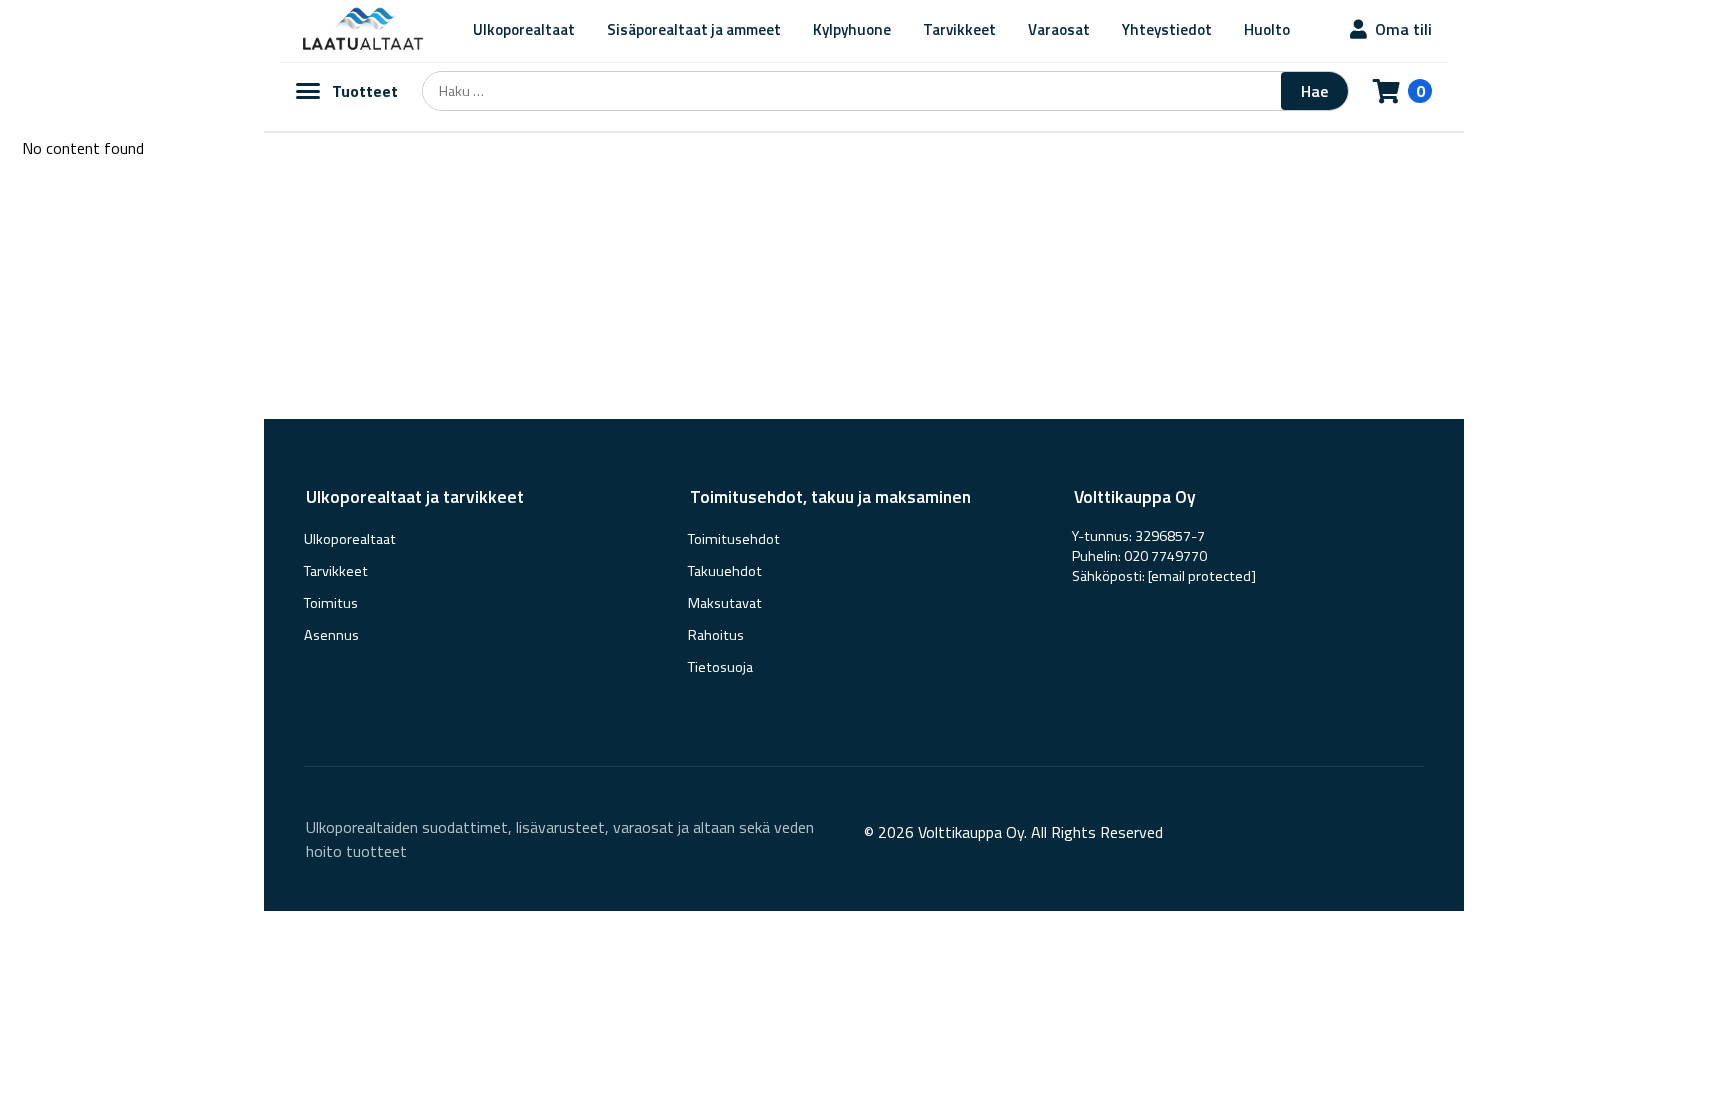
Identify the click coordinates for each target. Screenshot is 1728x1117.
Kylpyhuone (852, 29)
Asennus (331, 635)
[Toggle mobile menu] (308, 91)
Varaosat (1059, 29)
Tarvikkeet (959, 29)
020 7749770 (1165, 556)
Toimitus (331, 603)
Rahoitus (716, 635)
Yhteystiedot (1167, 29)
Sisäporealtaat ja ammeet (694, 29)
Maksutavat (725, 603)
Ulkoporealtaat (524, 29)
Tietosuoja (720, 667)
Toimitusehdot (734, 539)
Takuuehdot (725, 571)
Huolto (1267, 29)
